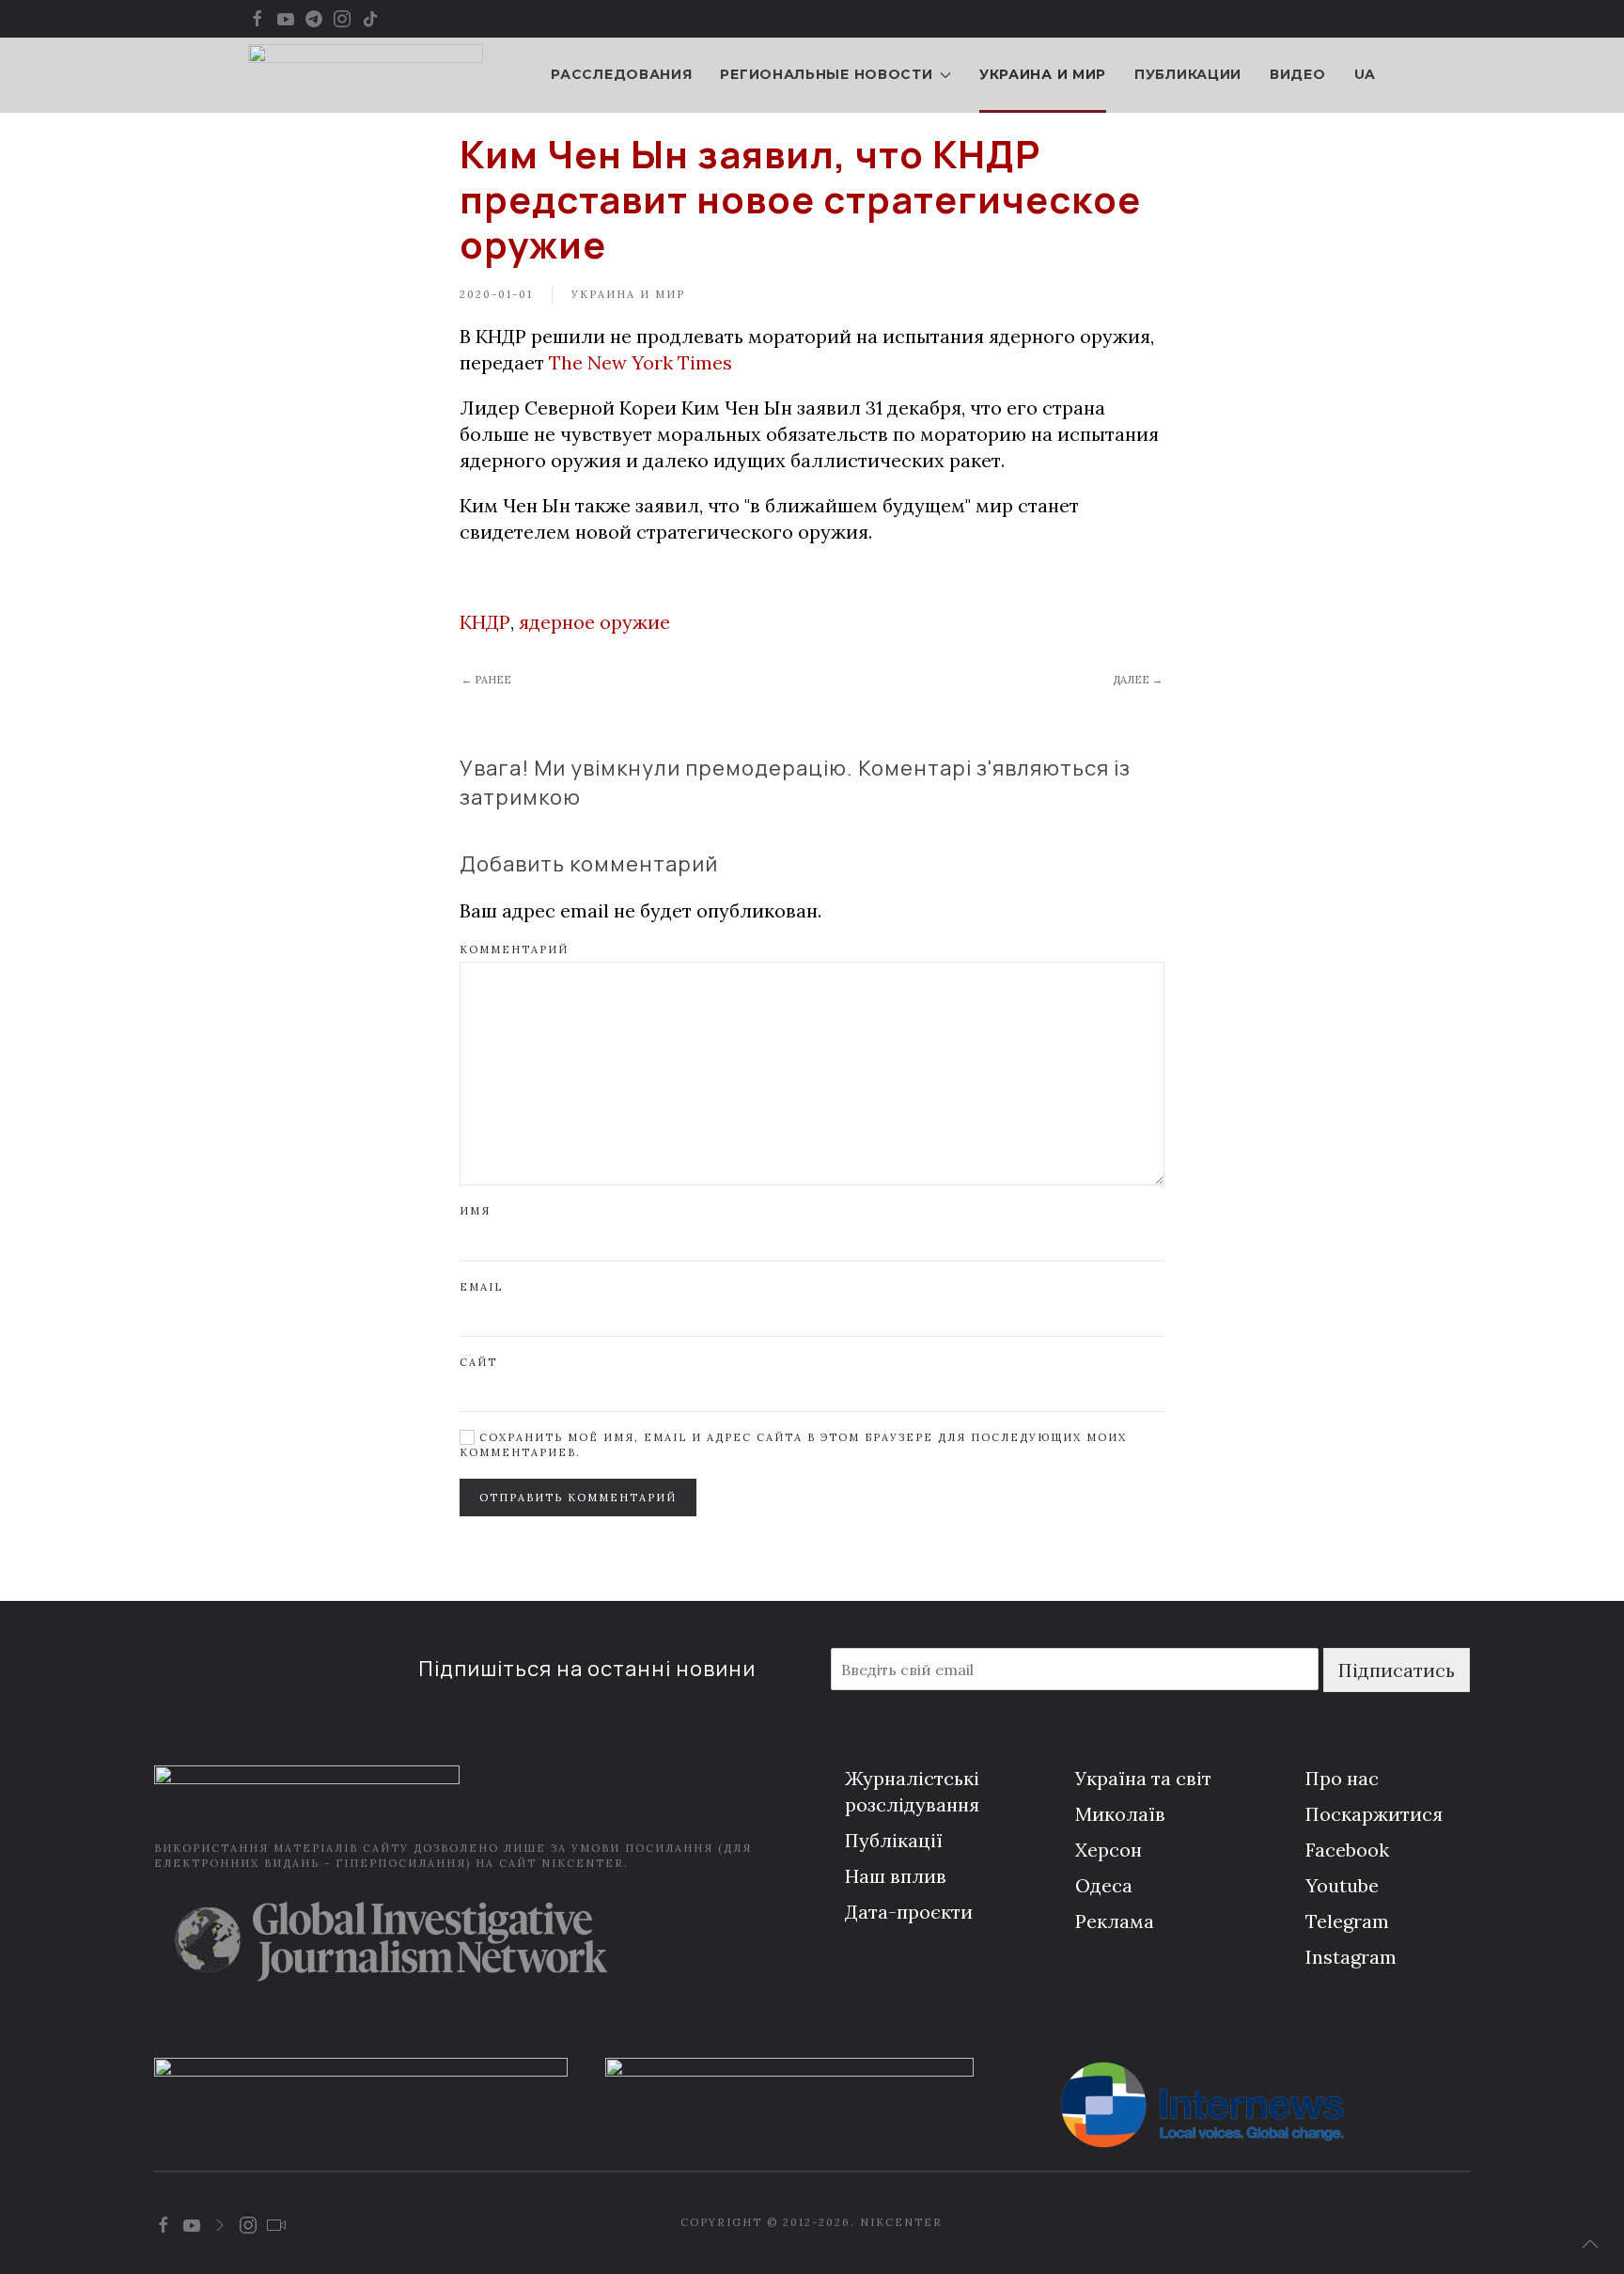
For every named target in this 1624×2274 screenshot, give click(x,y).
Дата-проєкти (909, 1912)
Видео (1298, 74)
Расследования (621, 74)
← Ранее (486, 680)
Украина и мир (1043, 74)
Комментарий (514, 949)
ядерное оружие (594, 622)
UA (1365, 74)
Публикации (1188, 74)
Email (481, 1287)
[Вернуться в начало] (366, 75)
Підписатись (1397, 1670)
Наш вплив (896, 1876)
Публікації (894, 1840)
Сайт (478, 1362)
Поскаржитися (1374, 1814)
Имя (475, 1211)
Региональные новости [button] (826, 74)
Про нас (1342, 1778)
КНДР (485, 622)
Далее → (1138, 680)
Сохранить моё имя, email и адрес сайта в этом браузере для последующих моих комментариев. (793, 1444)
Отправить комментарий (578, 1498)
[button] (1590, 2244)
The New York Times (640, 362)
